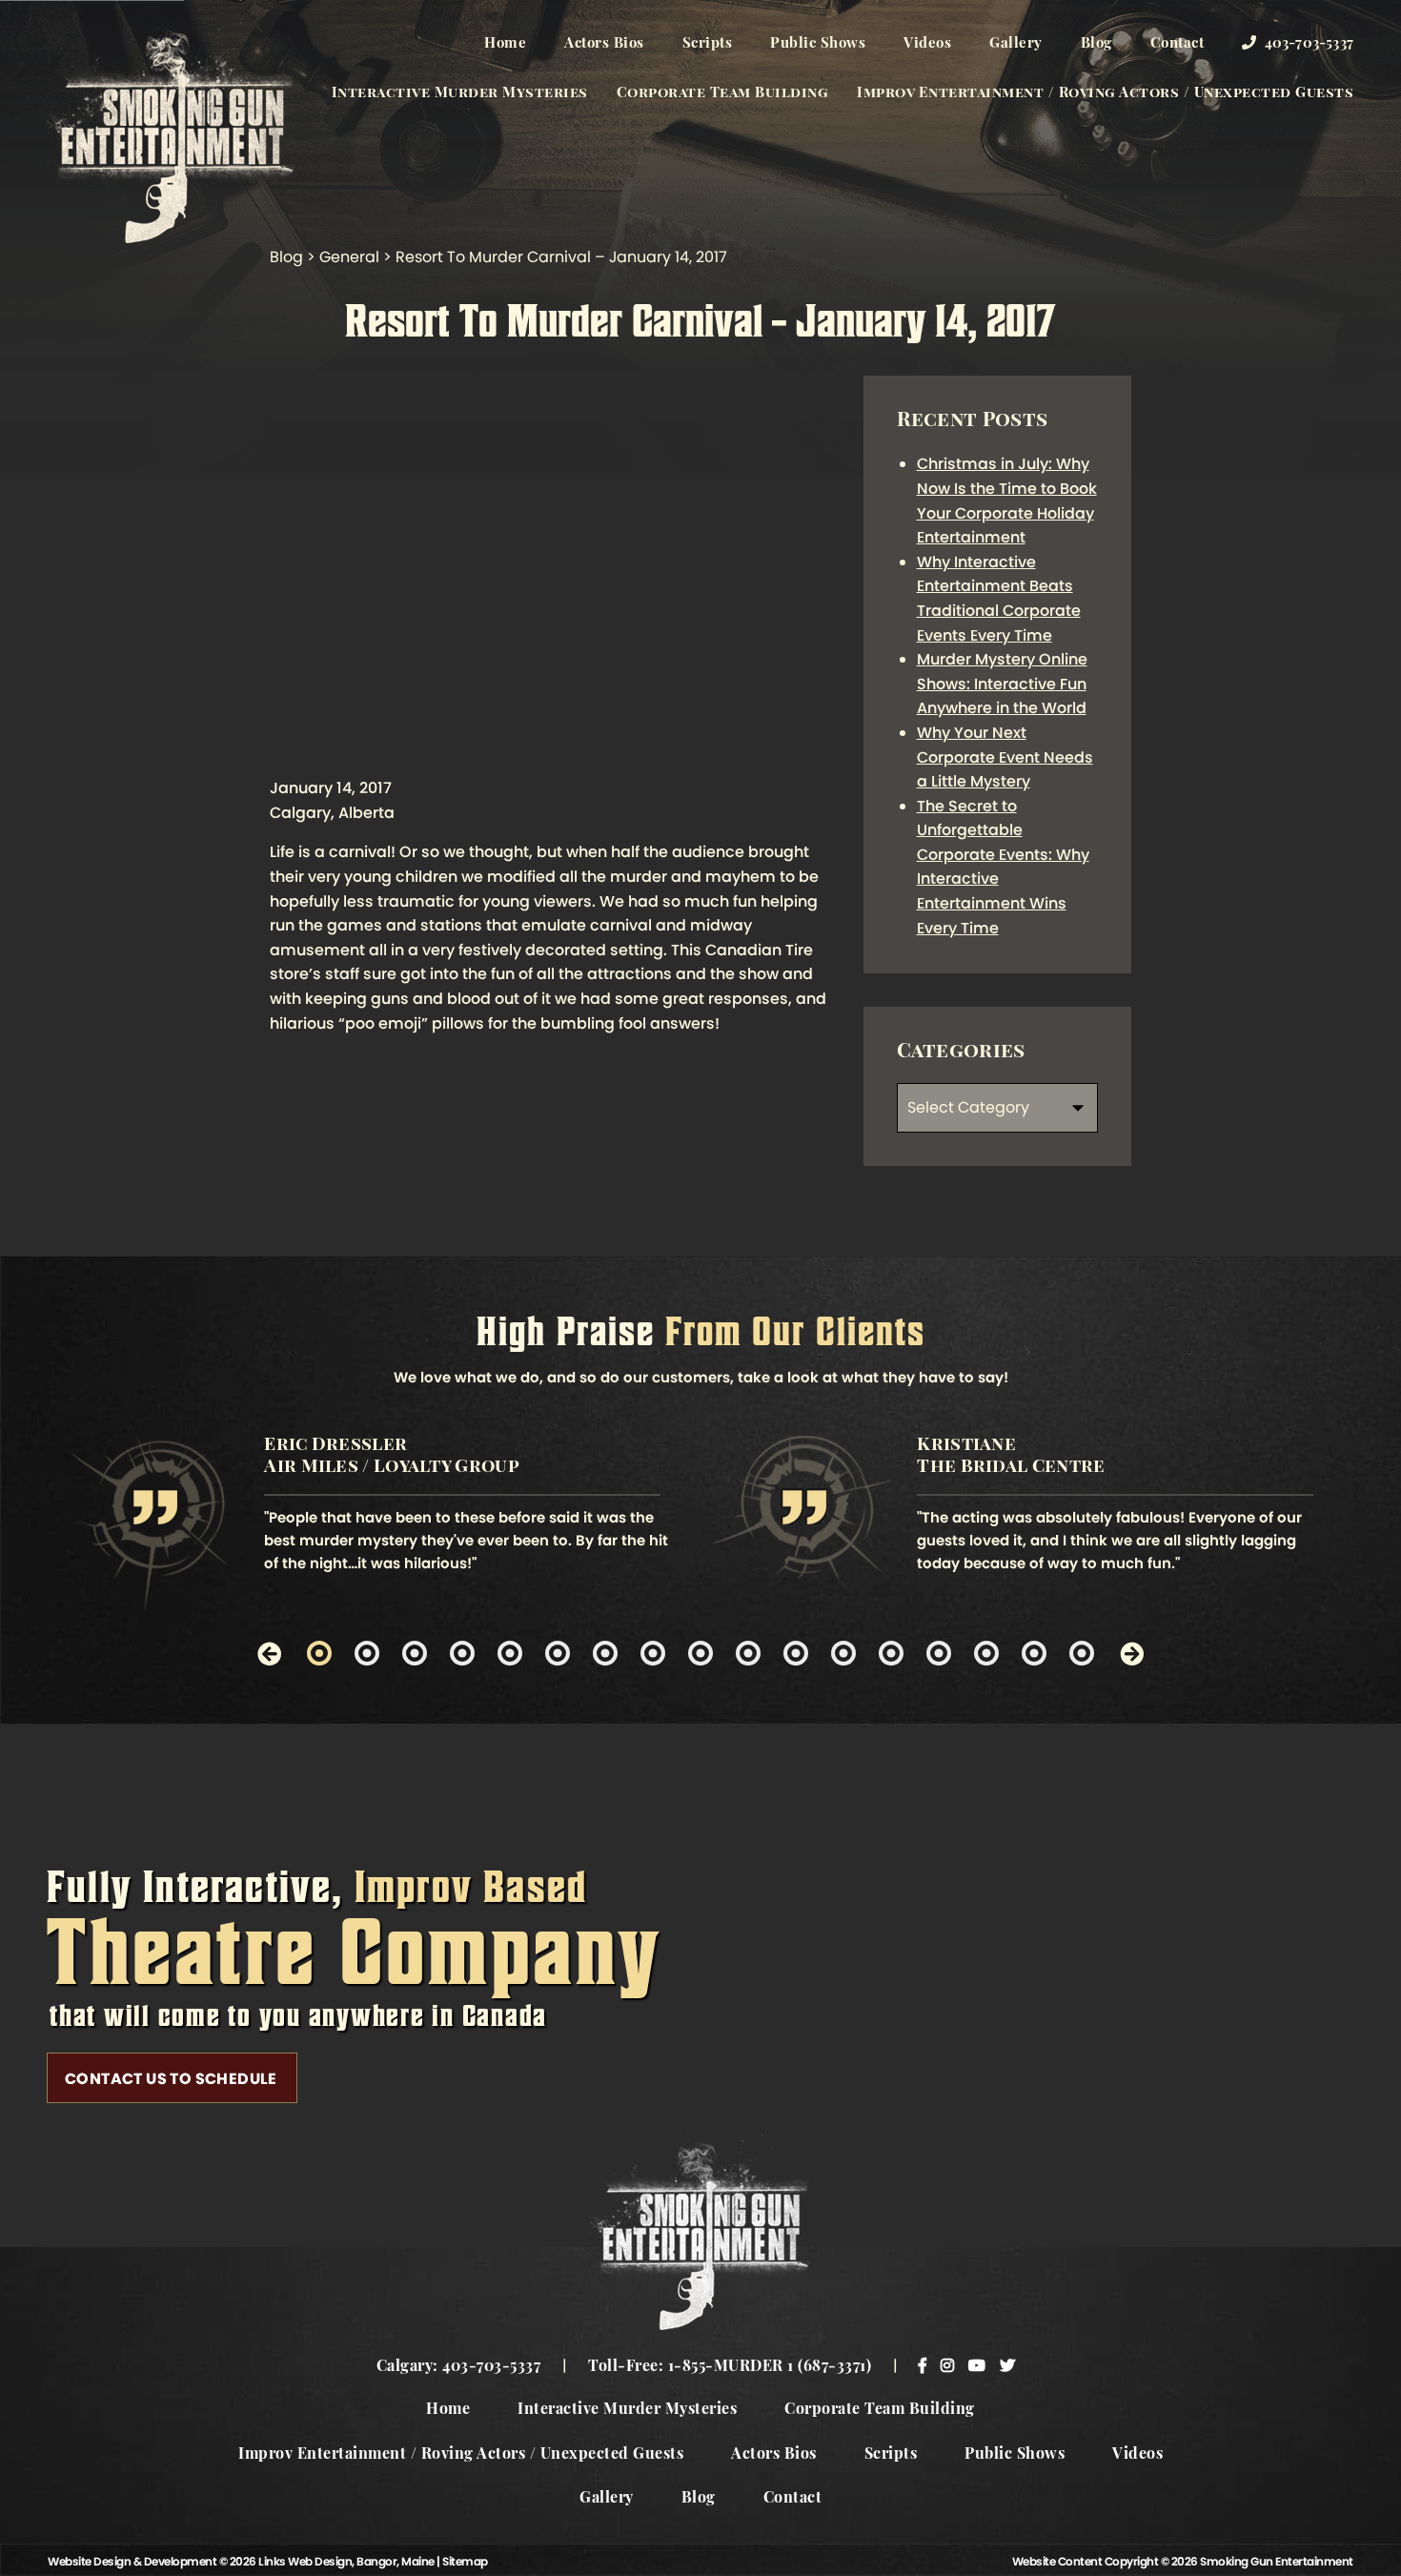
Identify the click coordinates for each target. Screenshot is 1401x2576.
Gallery (1016, 44)
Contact (1178, 44)
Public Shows (818, 44)
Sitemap (465, 2561)
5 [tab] (510, 1653)
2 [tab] (367, 1653)
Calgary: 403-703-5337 (459, 2367)
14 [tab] (939, 1653)
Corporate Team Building (723, 94)
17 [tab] (1082, 1653)
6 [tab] (558, 1653)
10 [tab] (748, 1653)
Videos (927, 44)
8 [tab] (653, 1653)
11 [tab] (796, 1653)
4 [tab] (462, 1653)
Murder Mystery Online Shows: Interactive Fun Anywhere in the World (1002, 684)
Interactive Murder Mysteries (460, 94)
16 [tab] (1034, 1653)
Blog (1096, 44)
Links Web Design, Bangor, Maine (347, 2561)
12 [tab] (843, 1653)
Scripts (708, 44)
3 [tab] (415, 1653)
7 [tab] (605, 1653)
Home (505, 44)
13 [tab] (891, 1653)
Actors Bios (604, 44)
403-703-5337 (1307, 44)
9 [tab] (700, 1653)
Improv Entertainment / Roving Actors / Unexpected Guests (1105, 94)
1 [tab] (319, 1653)
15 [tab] (986, 1653)
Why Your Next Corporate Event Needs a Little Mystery (1005, 757)
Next (1132, 1653)
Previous (269, 1653)
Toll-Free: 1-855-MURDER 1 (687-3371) (730, 2367)
